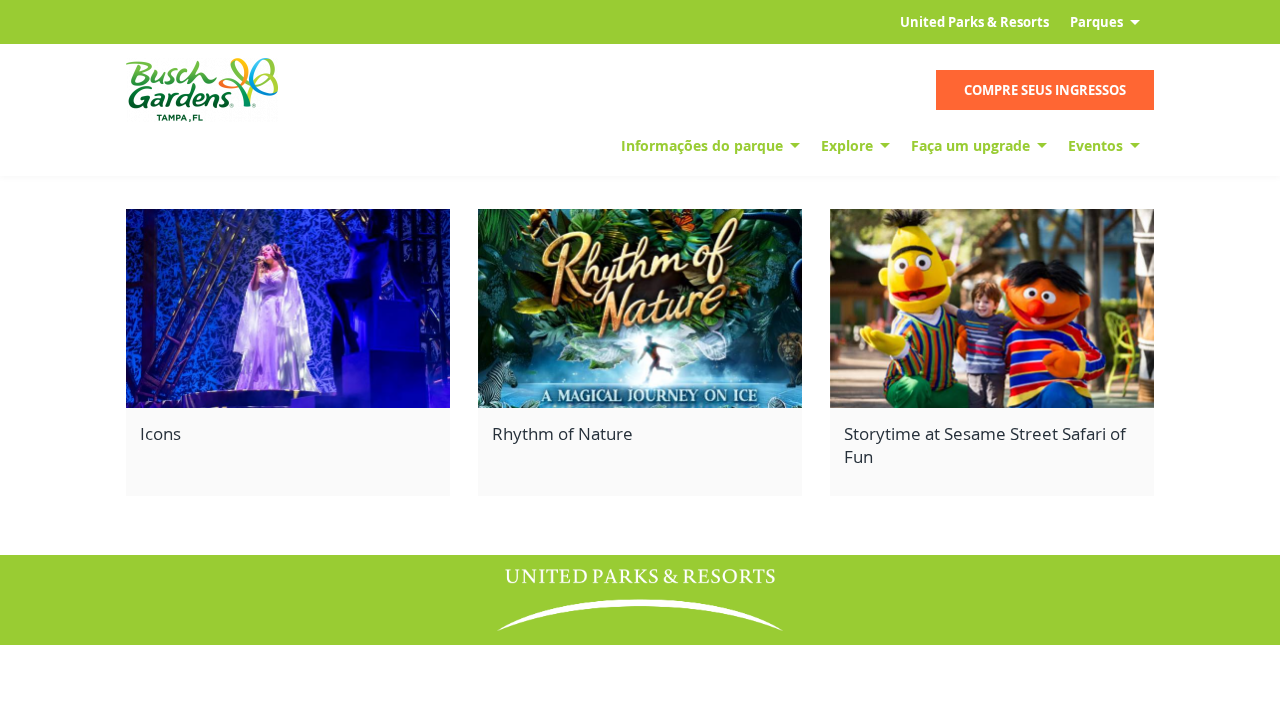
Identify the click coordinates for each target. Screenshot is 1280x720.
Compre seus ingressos (1045, 90)
